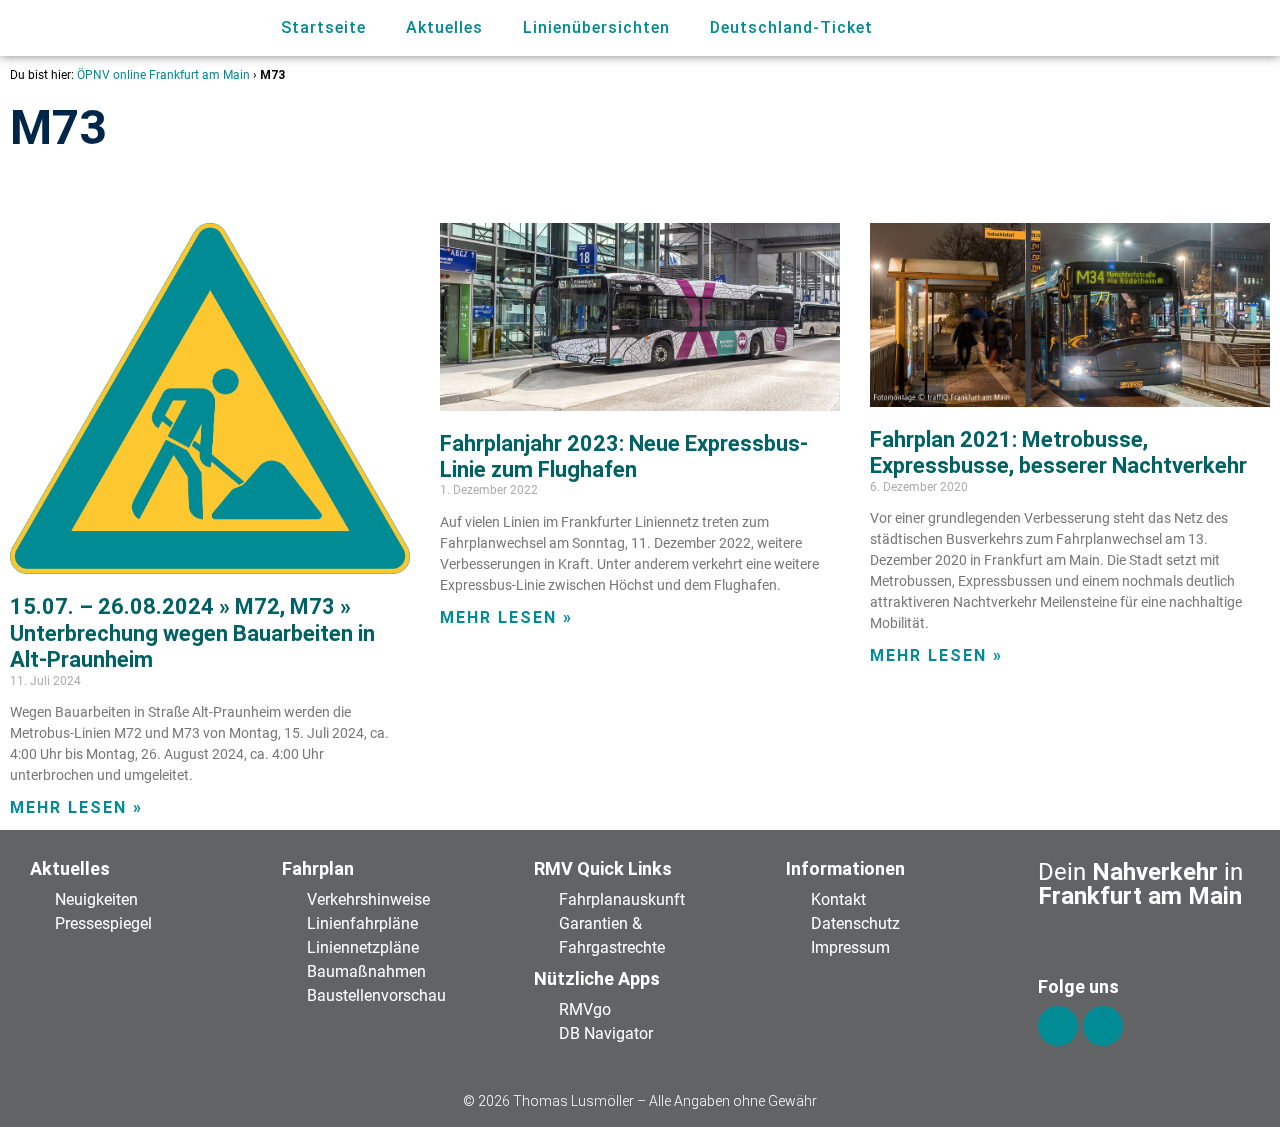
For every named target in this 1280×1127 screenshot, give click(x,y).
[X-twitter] (1103, 1026)
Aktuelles (444, 27)
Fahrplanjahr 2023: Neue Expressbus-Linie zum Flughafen (624, 456)
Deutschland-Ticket (791, 27)
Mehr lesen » (76, 807)
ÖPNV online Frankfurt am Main (163, 75)
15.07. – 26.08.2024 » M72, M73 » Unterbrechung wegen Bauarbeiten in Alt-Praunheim (192, 633)
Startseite (323, 27)
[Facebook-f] (1058, 1026)
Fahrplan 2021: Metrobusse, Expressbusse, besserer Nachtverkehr (1058, 452)
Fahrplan (318, 868)
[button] (1170, 28)
